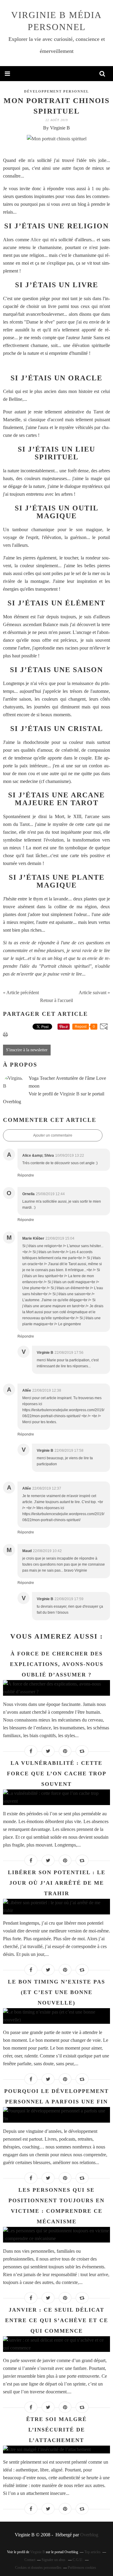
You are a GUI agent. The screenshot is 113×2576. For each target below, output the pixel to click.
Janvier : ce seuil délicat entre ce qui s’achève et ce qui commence (57, 2320)
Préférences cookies (82, 2568)
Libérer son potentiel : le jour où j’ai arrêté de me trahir (57, 1883)
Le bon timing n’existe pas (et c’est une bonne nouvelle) (56, 1992)
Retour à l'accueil (56, 1000)
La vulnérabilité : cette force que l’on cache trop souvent (57, 1774)
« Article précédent (21, 993)
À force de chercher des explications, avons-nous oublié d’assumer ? (57, 1664)
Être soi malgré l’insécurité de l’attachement (56, 2430)
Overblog (89, 2535)
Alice (36, 240)
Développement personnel (56, 91)
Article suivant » (94, 993)
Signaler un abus (54, 2560)
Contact (30, 2560)
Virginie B (70, 1094)
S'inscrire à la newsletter (27, 1050)
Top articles (93, 2552)
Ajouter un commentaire (53, 1135)
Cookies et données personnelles (38, 2568)
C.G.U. (78, 2560)
